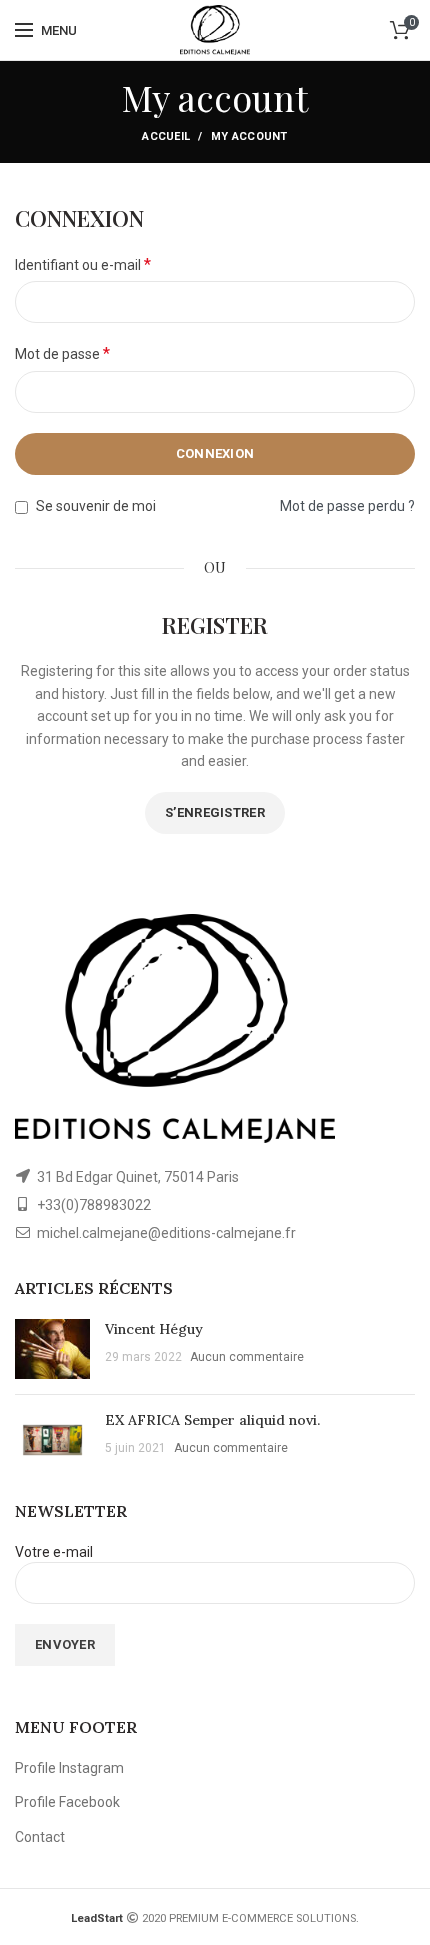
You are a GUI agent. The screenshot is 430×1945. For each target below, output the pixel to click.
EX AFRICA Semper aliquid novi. (212, 1420)
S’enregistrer (215, 812)
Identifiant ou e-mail (83, 264)
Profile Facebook (67, 1802)
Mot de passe (62, 353)
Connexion (215, 453)
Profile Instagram (69, 1768)
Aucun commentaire (247, 1357)
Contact (40, 1837)
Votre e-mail (54, 1552)
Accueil (166, 136)
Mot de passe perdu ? (347, 506)
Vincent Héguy (154, 1329)
